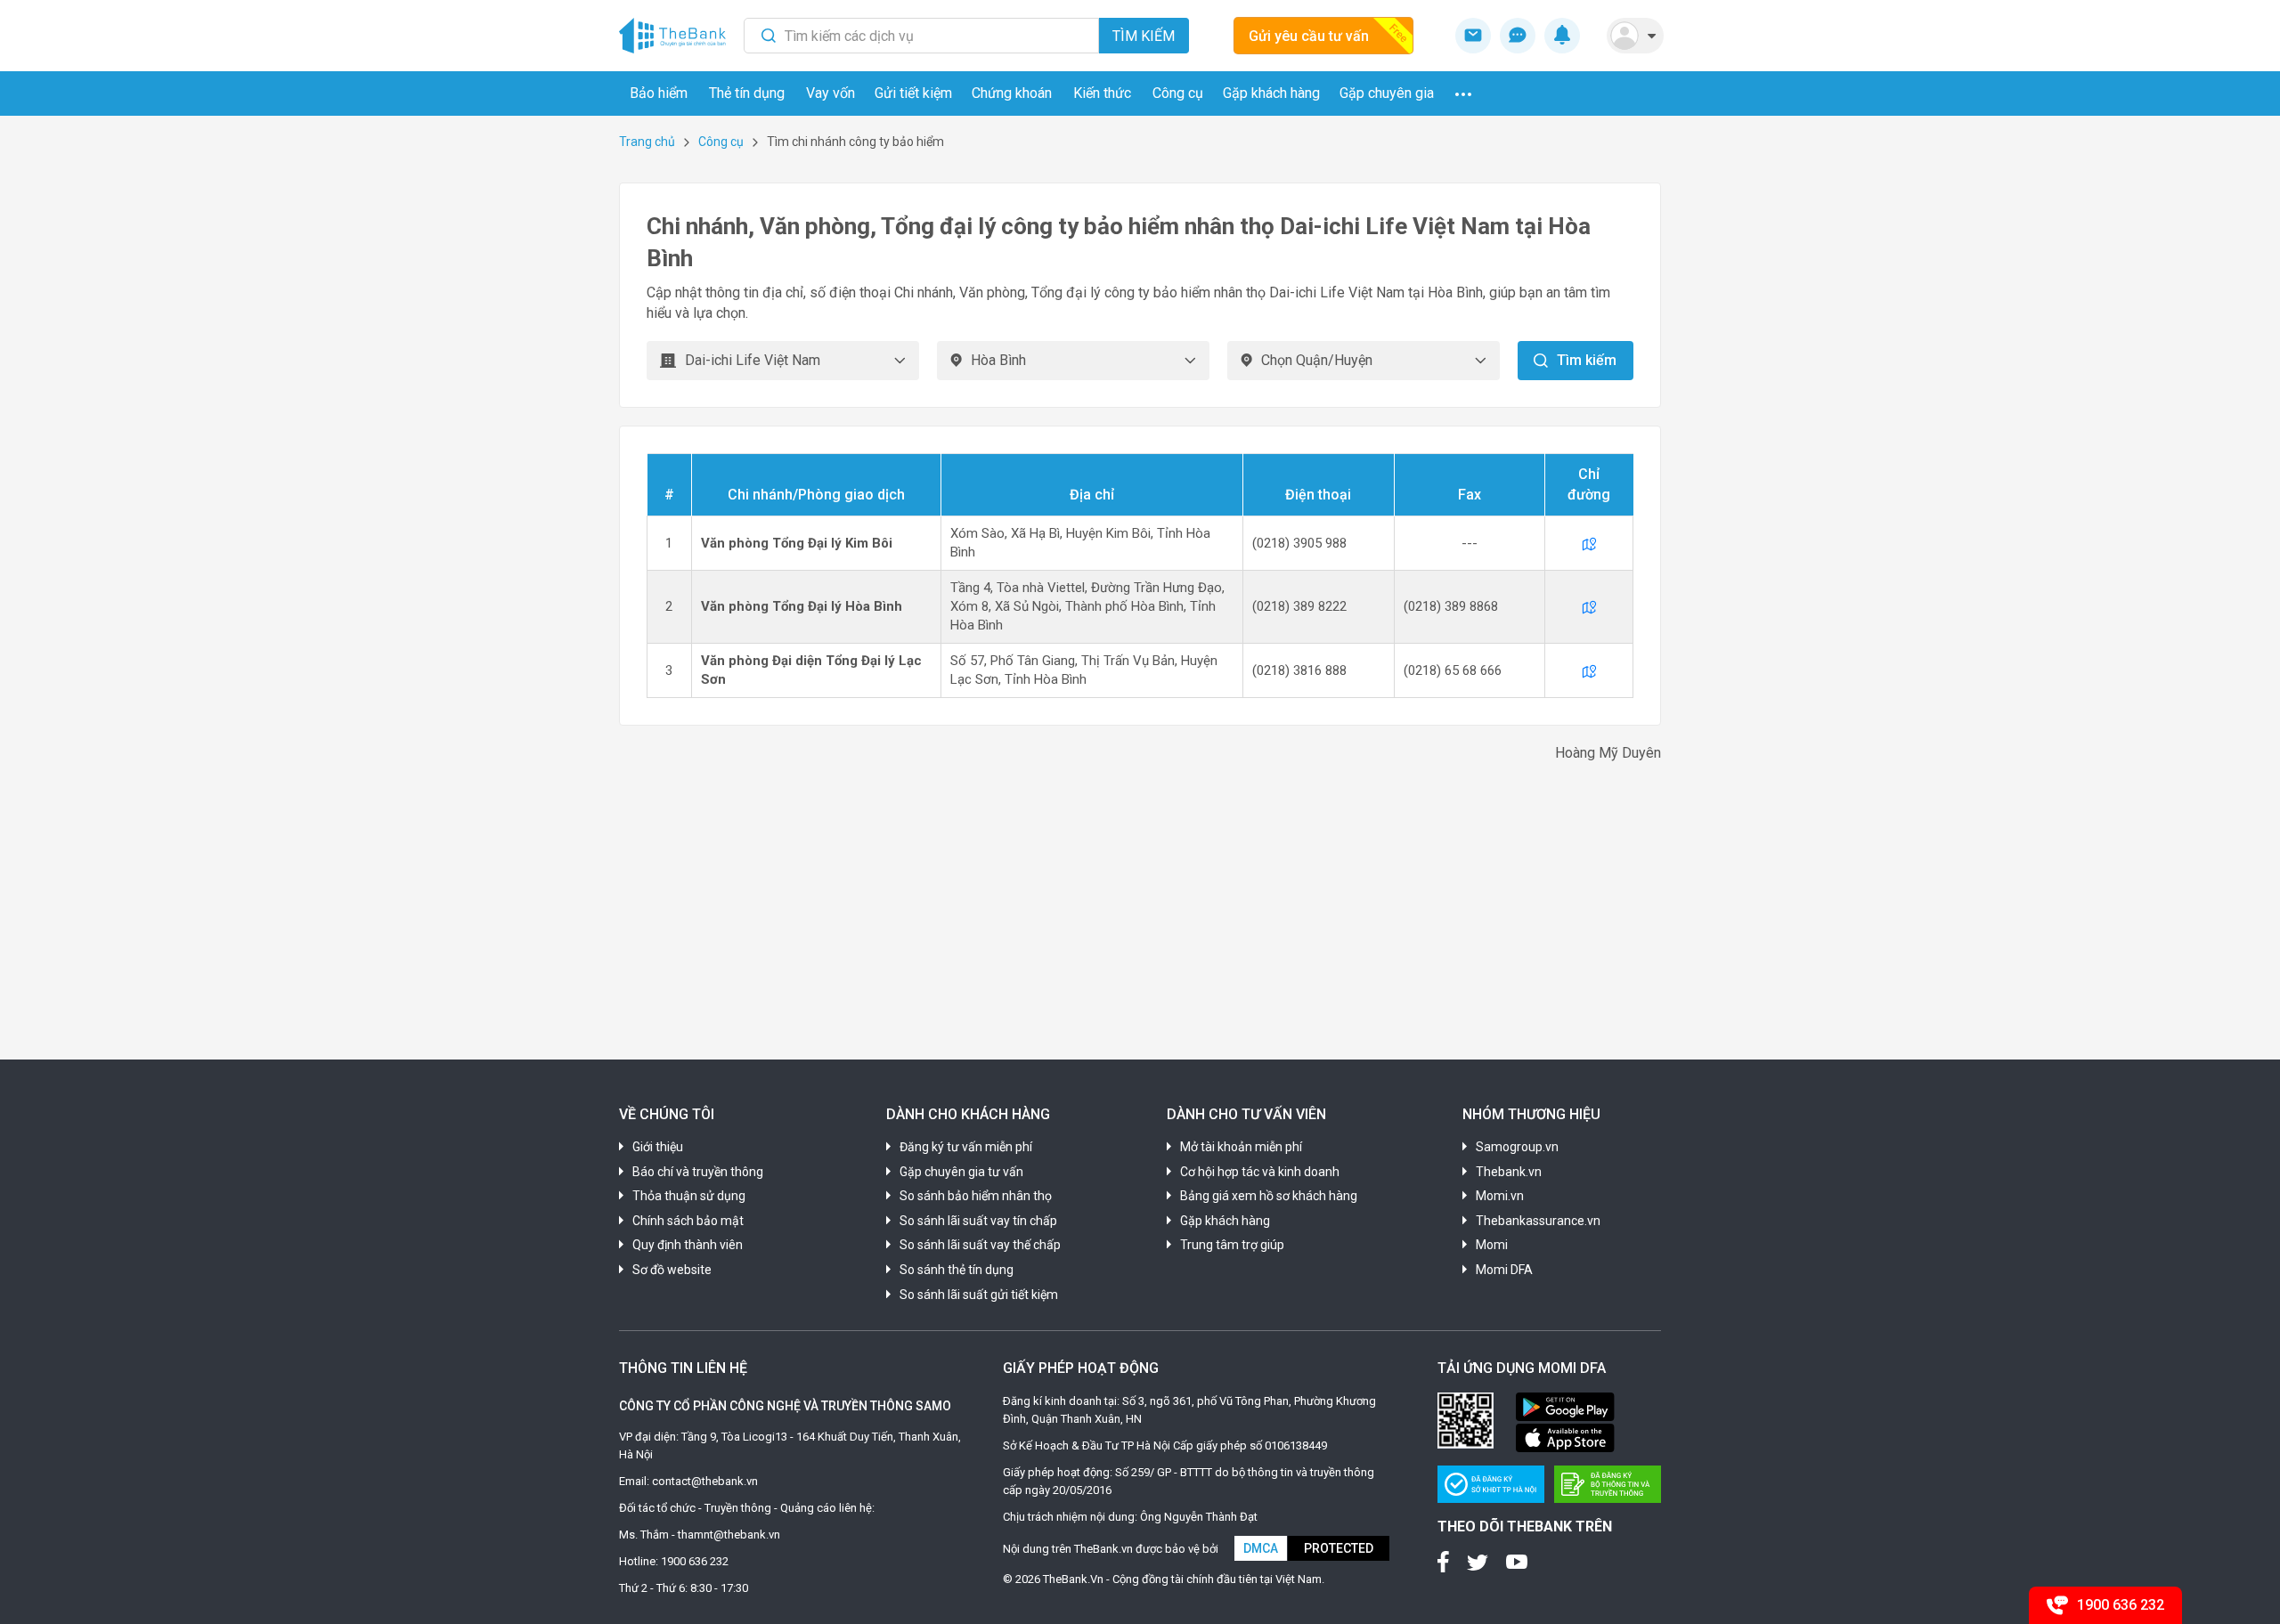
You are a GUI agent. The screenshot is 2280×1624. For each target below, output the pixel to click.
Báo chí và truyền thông (698, 1172)
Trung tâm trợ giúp (1232, 1245)
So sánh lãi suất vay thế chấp (980, 1245)
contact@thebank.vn (705, 1481)
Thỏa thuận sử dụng (689, 1196)
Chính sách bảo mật (688, 1221)
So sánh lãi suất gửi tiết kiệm (979, 1295)
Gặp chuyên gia (1387, 93)
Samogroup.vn (1517, 1147)
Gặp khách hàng (1271, 93)
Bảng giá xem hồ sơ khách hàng (1269, 1196)
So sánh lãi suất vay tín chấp (978, 1221)
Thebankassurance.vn (1538, 1221)
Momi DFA (1504, 1270)
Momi (1492, 1245)
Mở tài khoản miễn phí (1241, 1147)
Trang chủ (647, 142)
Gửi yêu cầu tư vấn (1309, 36)
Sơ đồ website (672, 1270)
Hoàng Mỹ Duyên (1608, 753)
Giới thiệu (658, 1147)
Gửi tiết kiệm (913, 93)
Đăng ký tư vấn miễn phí (966, 1147)
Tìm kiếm (1144, 36)
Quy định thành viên (688, 1245)
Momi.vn (1500, 1196)
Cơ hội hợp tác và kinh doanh (1260, 1172)
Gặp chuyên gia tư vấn (961, 1172)
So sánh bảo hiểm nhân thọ (976, 1196)
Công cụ (721, 142)
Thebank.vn (1509, 1172)
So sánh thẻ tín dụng (957, 1270)
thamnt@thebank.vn (729, 1535)
